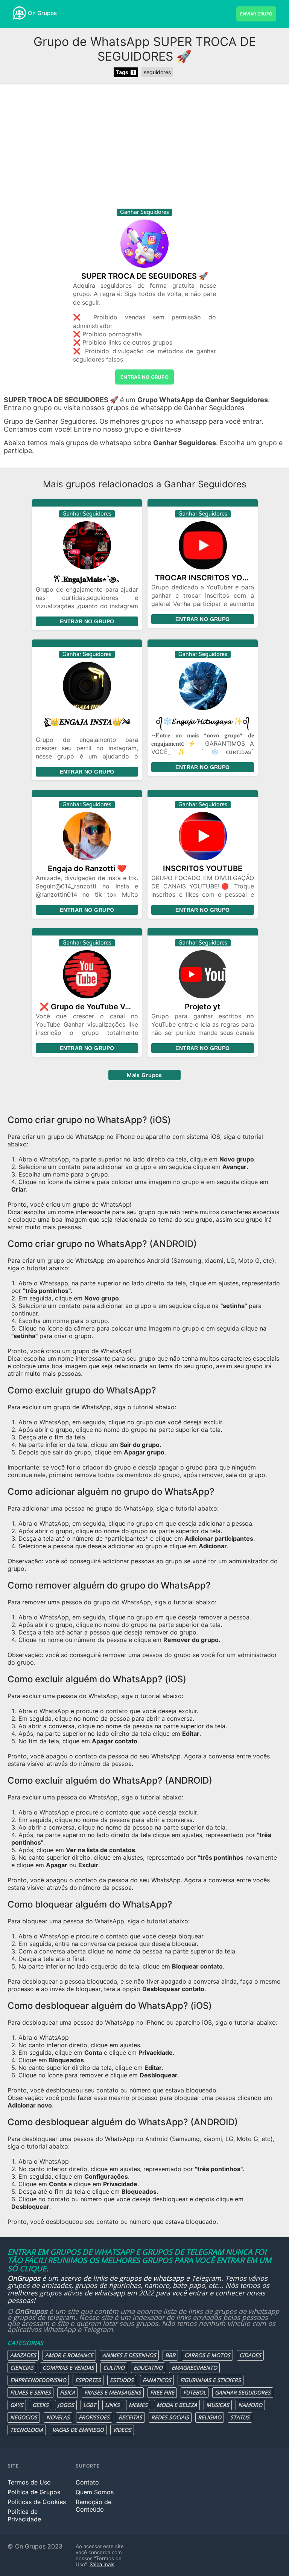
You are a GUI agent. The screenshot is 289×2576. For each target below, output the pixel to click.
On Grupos (42, 13)
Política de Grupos (34, 2492)
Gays (17, 2405)
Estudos (122, 2380)
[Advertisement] (144, 148)
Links (112, 2405)
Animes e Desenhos (129, 2355)
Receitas (130, 2417)
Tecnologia (27, 2430)
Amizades (23, 2355)
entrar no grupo (144, 377)
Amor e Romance (69, 2355)
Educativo (148, 2368)
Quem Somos (95, 2492)
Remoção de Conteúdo (94, 2506)
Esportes (88, 2380)
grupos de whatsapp (152, 2278)
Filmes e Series (30, 2392)
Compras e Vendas (68, 2368)
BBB (170, 2355)
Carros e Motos (207, 2355)
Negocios (24, 2417)
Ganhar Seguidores (243, 2392)
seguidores (157, 72)
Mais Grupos (144, 1075)
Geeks (40, 2405)
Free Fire (162, 2392)
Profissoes (94, 2417)
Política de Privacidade (24, 2515)
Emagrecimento (194, 2368)
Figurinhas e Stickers (211, 2380)
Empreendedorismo (38, 2380)
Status (240, 2417)
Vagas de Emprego (78, 2430)
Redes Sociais (170, 2417)
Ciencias (22, 2368)
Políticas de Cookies (37, 2502)
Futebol (195, 2392)
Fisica (68, 2392)
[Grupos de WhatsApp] (19, 13)
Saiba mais (102, 2564)
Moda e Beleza (177, 2405)
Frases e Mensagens (113, 2392)
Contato (87, 2482)
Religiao (210, 2417)
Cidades (250, 2355)
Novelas (58, 2417)
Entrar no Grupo (87, 621)
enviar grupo (256, 14)
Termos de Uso (29, 2482)
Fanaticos (157, 2380)
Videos (122, 2430)
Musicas (218, 2405)
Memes (138, 2405)
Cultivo (114, 2368)
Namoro (250, 2405)
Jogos (66, 2405)
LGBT (90, 2405)
